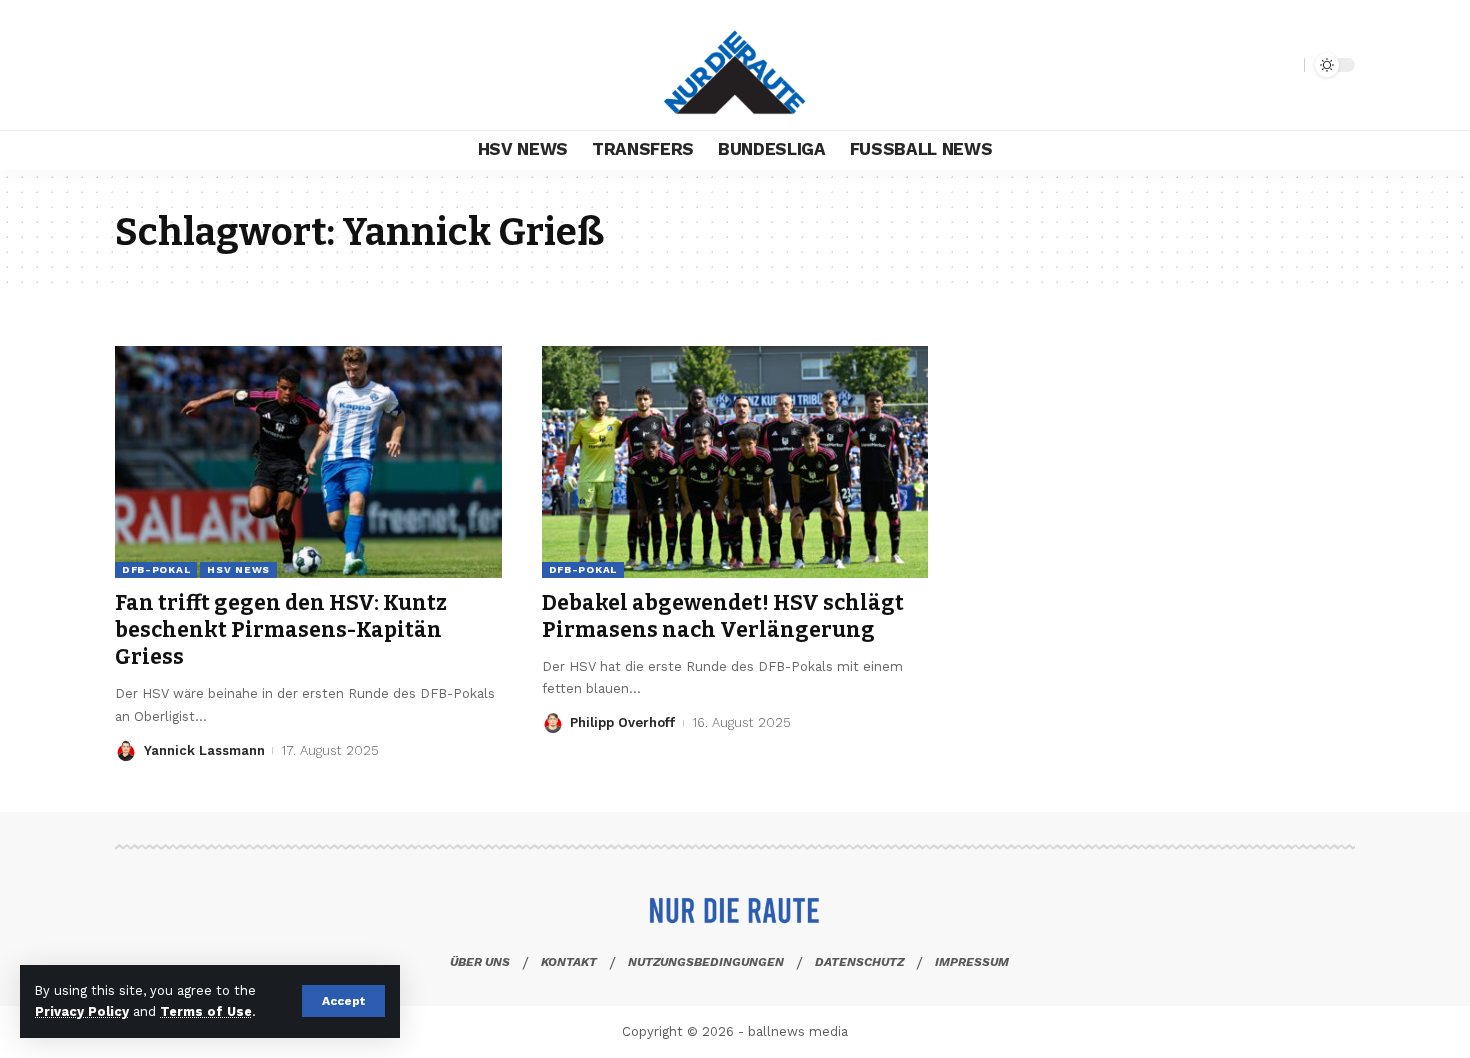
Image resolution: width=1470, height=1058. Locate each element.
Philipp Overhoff (622, 722)
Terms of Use (206, 1011)
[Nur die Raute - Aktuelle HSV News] (735, 65)
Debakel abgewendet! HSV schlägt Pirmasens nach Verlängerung (723, 616)
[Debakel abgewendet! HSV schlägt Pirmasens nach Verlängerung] (735, 462)
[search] (1284, 65)
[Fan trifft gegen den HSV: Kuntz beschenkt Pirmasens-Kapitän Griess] (308, 462)
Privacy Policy (82, 1011)
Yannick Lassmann (204, 750)
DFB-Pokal (156, 569)
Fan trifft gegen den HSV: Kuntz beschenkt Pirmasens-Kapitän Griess (281, 630)
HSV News (238, 569)
